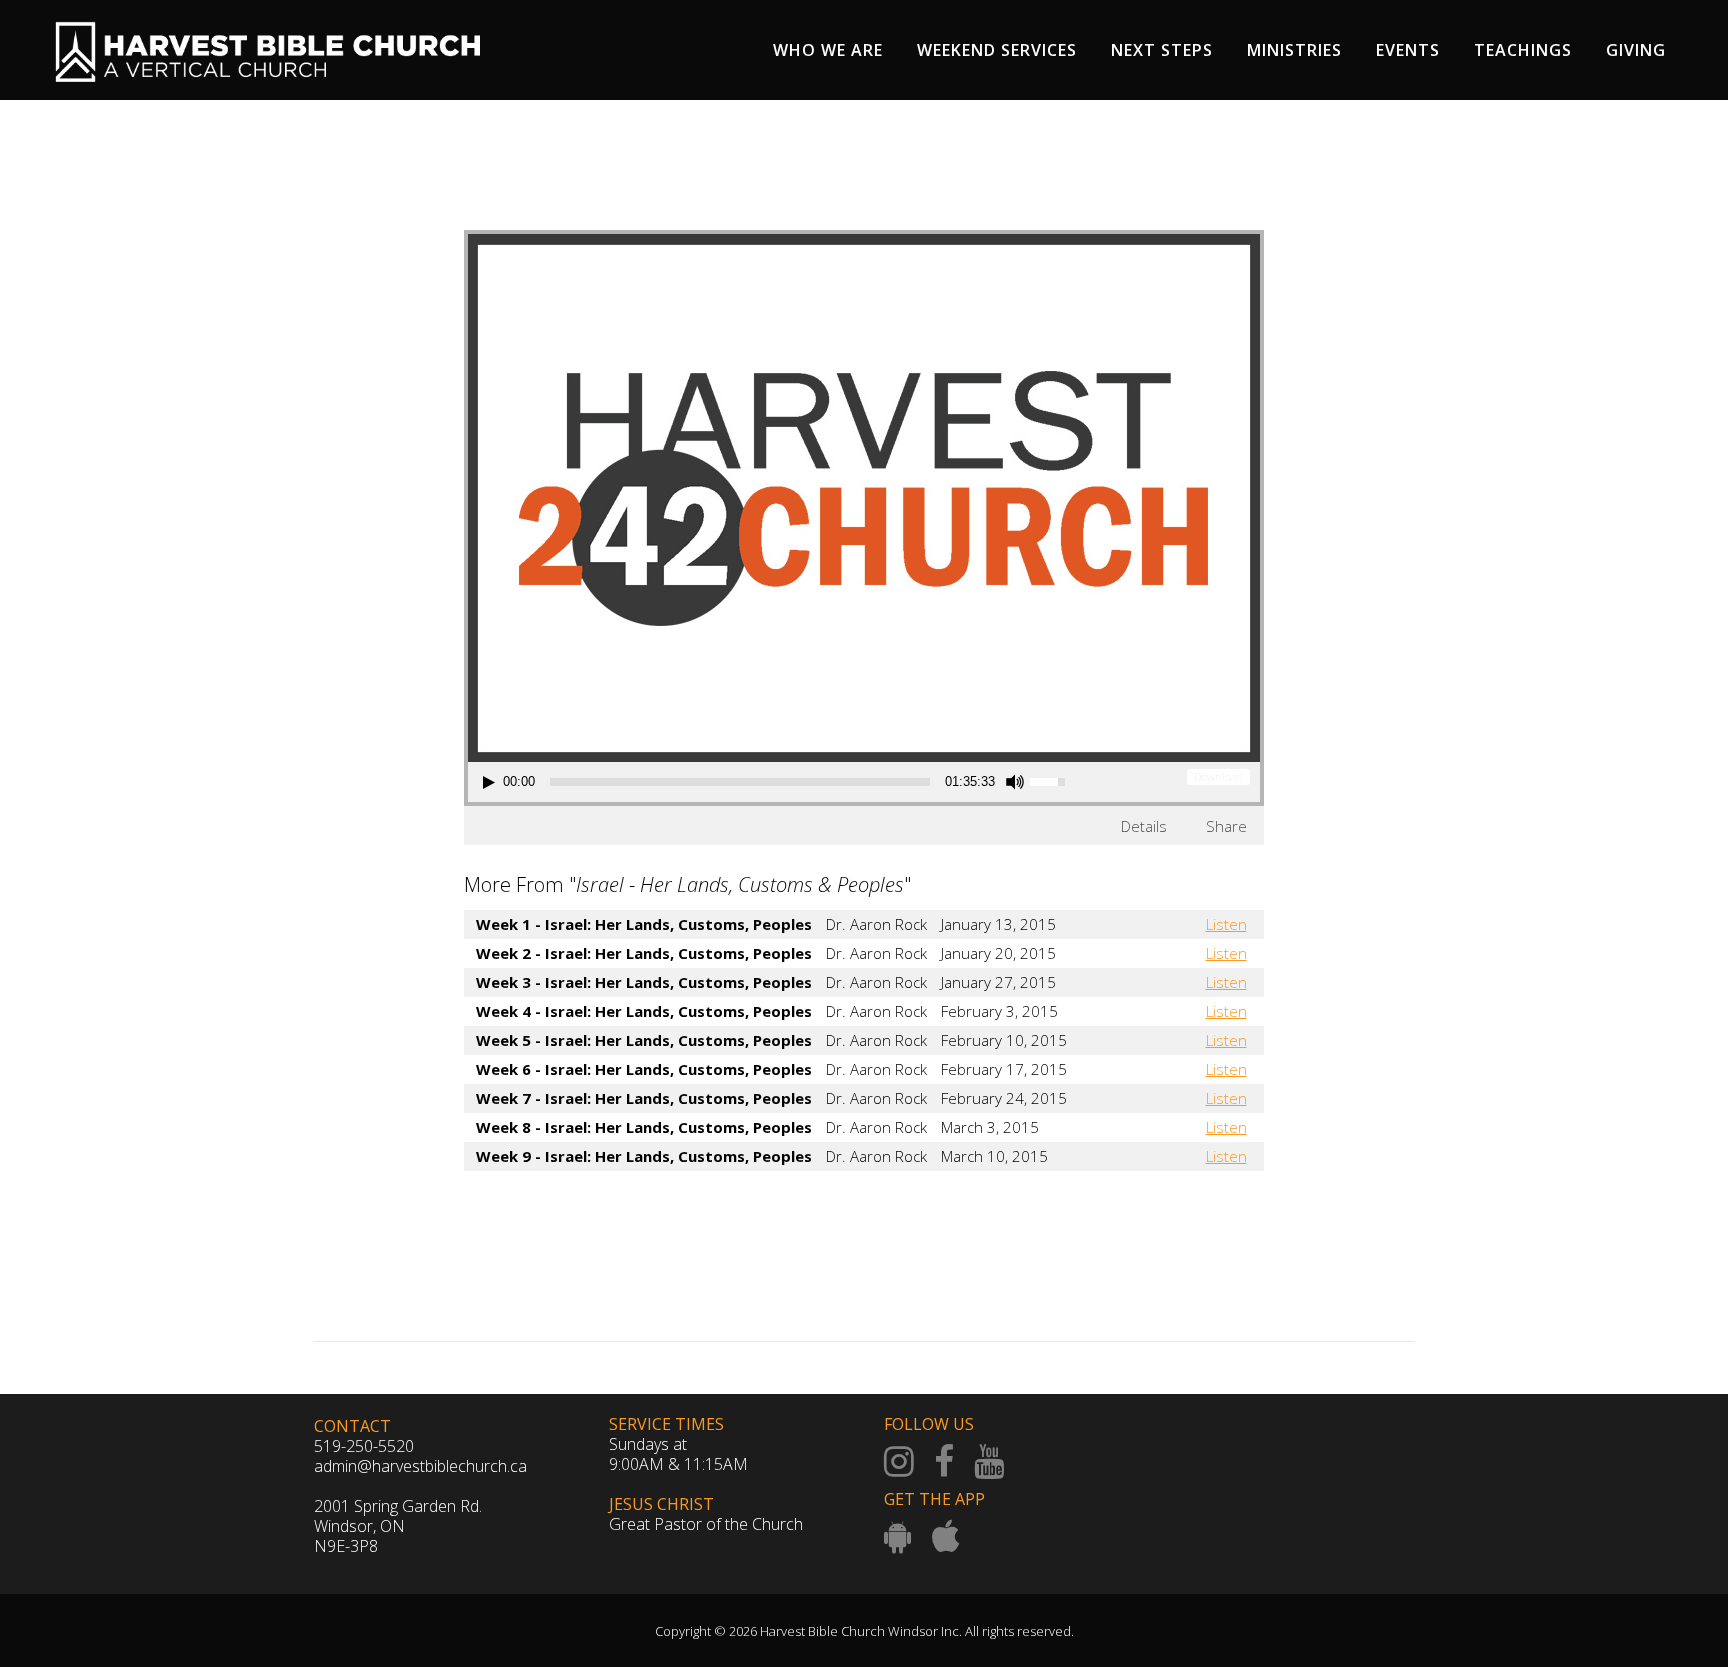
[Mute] (1015, 782)
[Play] (489, 782)
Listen (1226, 924)
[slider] (740, 782)
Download (1218, 776)
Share (1226, 826)
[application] (777, 782)
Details (1144, 826)
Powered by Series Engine (1190, 1211)
